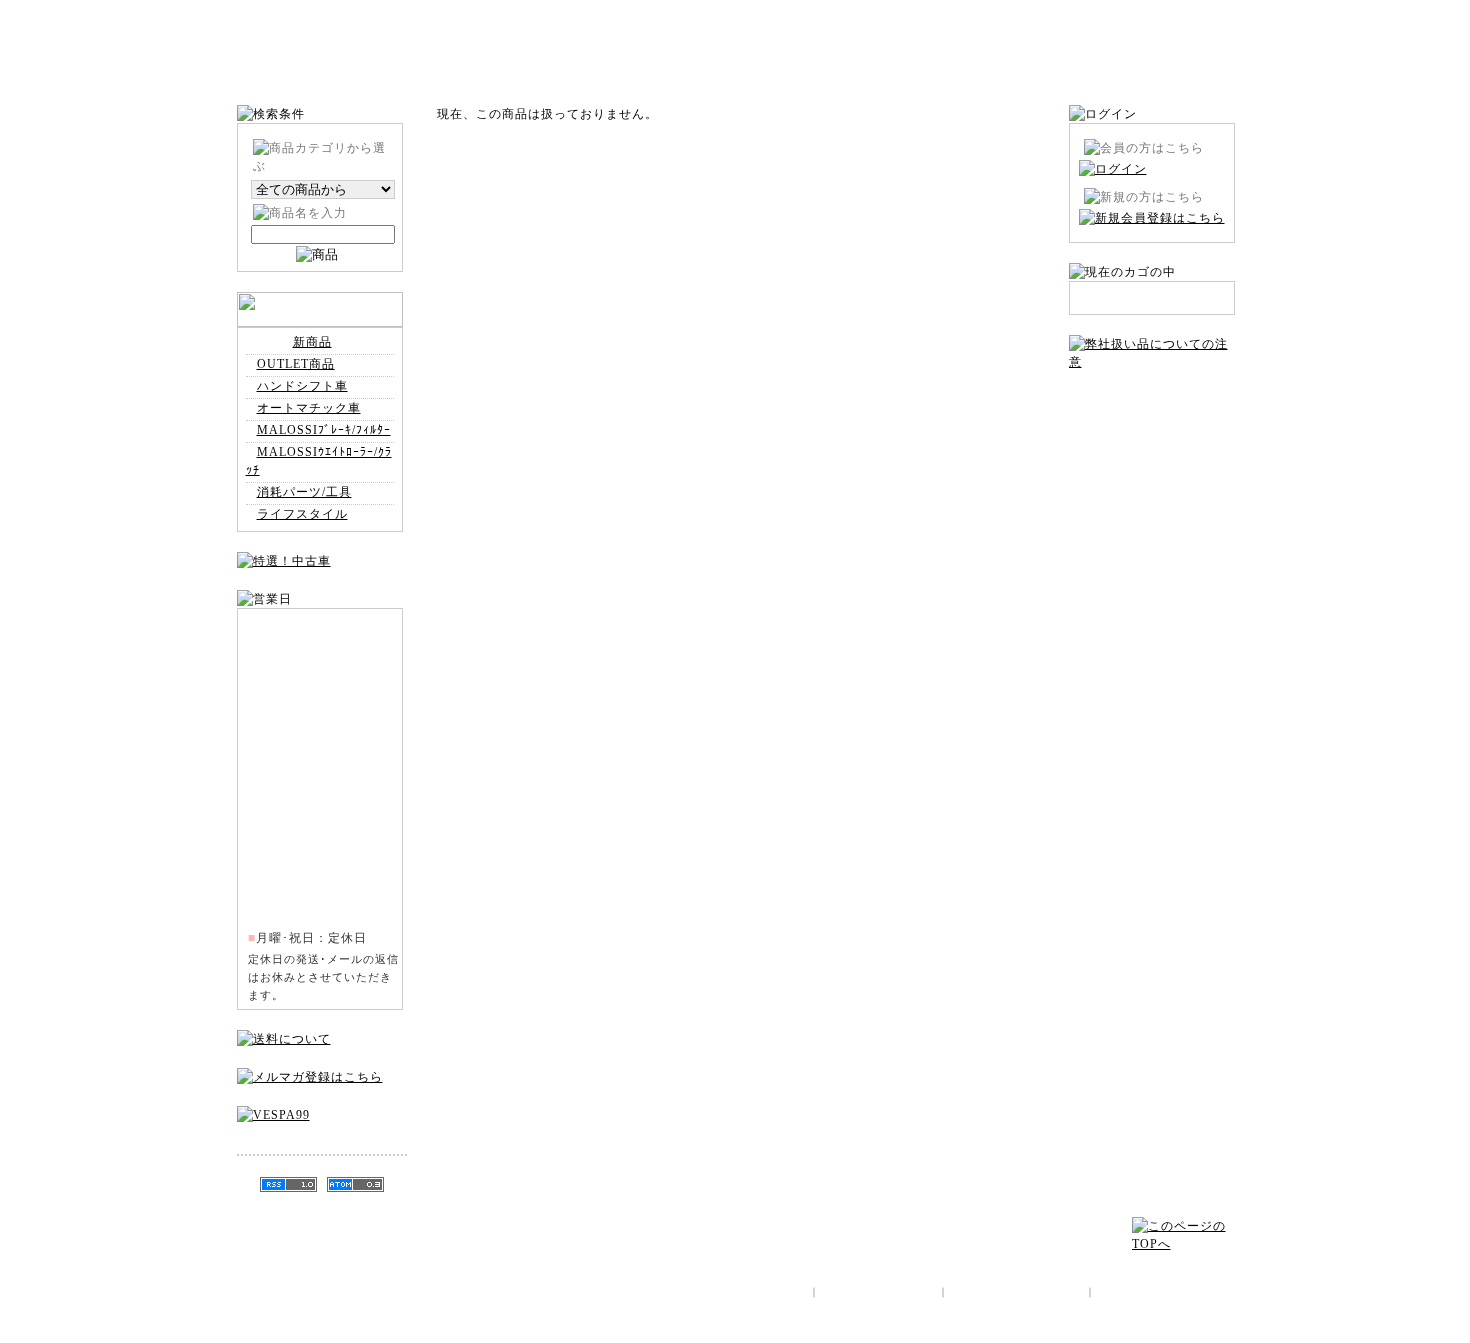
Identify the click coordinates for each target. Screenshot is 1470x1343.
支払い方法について (1152, 466)
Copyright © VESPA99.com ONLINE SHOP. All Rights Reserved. (1065, 1327)
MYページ (981, 73)
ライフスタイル (302, 514)
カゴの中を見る (1181, 73)
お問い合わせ (1152, 406)
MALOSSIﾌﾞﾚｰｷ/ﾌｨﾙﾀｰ (324, 430)
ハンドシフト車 (302, 386)
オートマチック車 (309, 408)
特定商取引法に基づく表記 (1152, 436)
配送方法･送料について (1152, 496)
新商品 (312, 342)
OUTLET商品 (296, 364)
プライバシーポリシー (1152, 526)
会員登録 (1081, 73)
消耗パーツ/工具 (304, 492)
